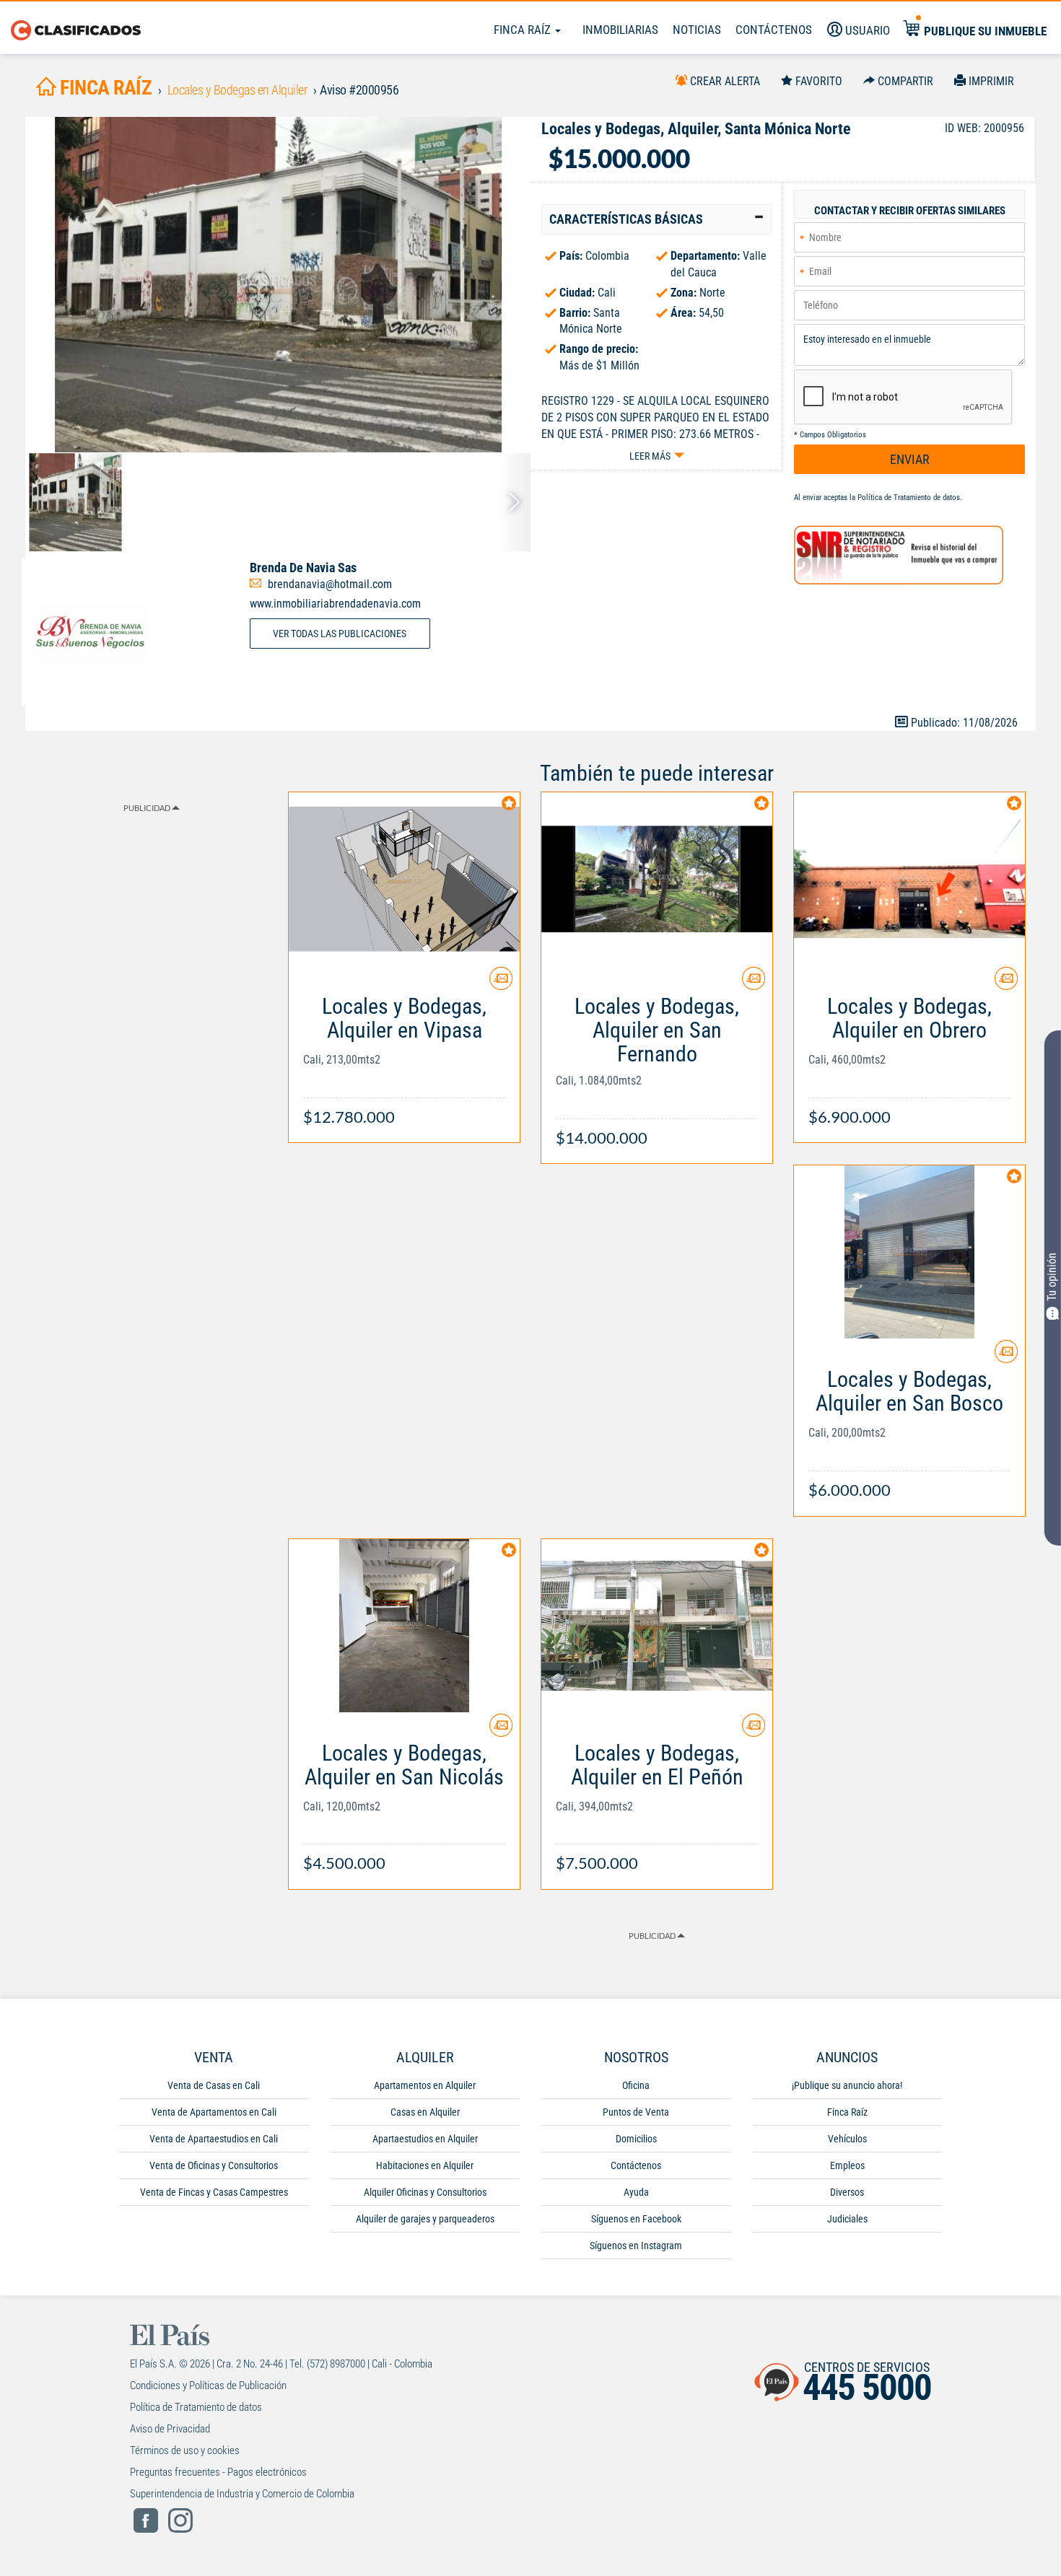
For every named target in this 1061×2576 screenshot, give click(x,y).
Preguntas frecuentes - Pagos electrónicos (218, 2472)
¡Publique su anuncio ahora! (847, 2085)
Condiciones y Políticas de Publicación (208, 2386)
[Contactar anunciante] (501, 984)
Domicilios (636, 2139)
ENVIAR (910, 459)
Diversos (847, 2192)
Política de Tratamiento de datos (909, 498)
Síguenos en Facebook (636, 2219)
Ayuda (636, 2192)
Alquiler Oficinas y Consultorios (425, 2192)
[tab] (656, 219)
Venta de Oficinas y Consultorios (214, 2165)
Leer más (650, 456)
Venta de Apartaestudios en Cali (214, 2139)
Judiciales (847, 2219)
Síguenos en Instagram (636, 2246)
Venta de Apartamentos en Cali (214, 2112)
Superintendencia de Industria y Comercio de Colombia (242, 2494)
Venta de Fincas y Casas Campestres (214, 2192)
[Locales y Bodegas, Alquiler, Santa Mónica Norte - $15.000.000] (278, 285)
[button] (656, 219)
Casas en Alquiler (425, 2112)
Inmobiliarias (620, 30)
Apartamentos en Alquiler (425, 2085)
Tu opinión (1052, 1278)
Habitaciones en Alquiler (425, 2165)
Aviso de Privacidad (170, 2429)
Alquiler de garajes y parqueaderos (425, 2219)
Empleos (847, 2165)
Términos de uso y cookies (185, 2450)
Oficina (636, 2085)
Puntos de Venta (636, 2112)
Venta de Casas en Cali (214, 2085)
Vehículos (847, 2139)
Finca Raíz (524, 30)
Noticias (697, 30)
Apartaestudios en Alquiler (425, 2139)
